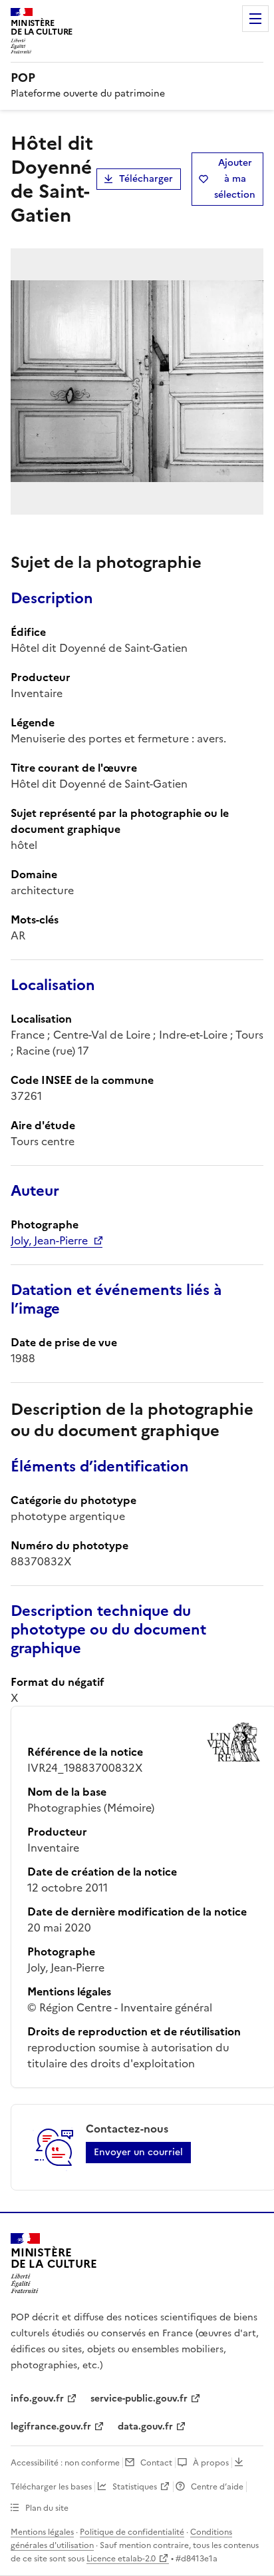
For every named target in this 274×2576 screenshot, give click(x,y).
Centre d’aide (217, 2487)
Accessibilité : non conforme (65, 2463)
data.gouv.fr (145, 2427)
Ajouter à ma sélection (235, 179)
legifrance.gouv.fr (51, 2427)
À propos (211, 2463)
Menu (255, 19)
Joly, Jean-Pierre (49, 1240)
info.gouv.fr (37, 2399)
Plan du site (47, 2508)
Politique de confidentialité (132, 2532)
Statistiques (135, 2487)
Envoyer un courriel (138, 2152)
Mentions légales (42, 2532)
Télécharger (146, 179)
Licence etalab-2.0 (121, 2559)
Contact (156, 2463)
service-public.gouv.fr (139, 2399)
